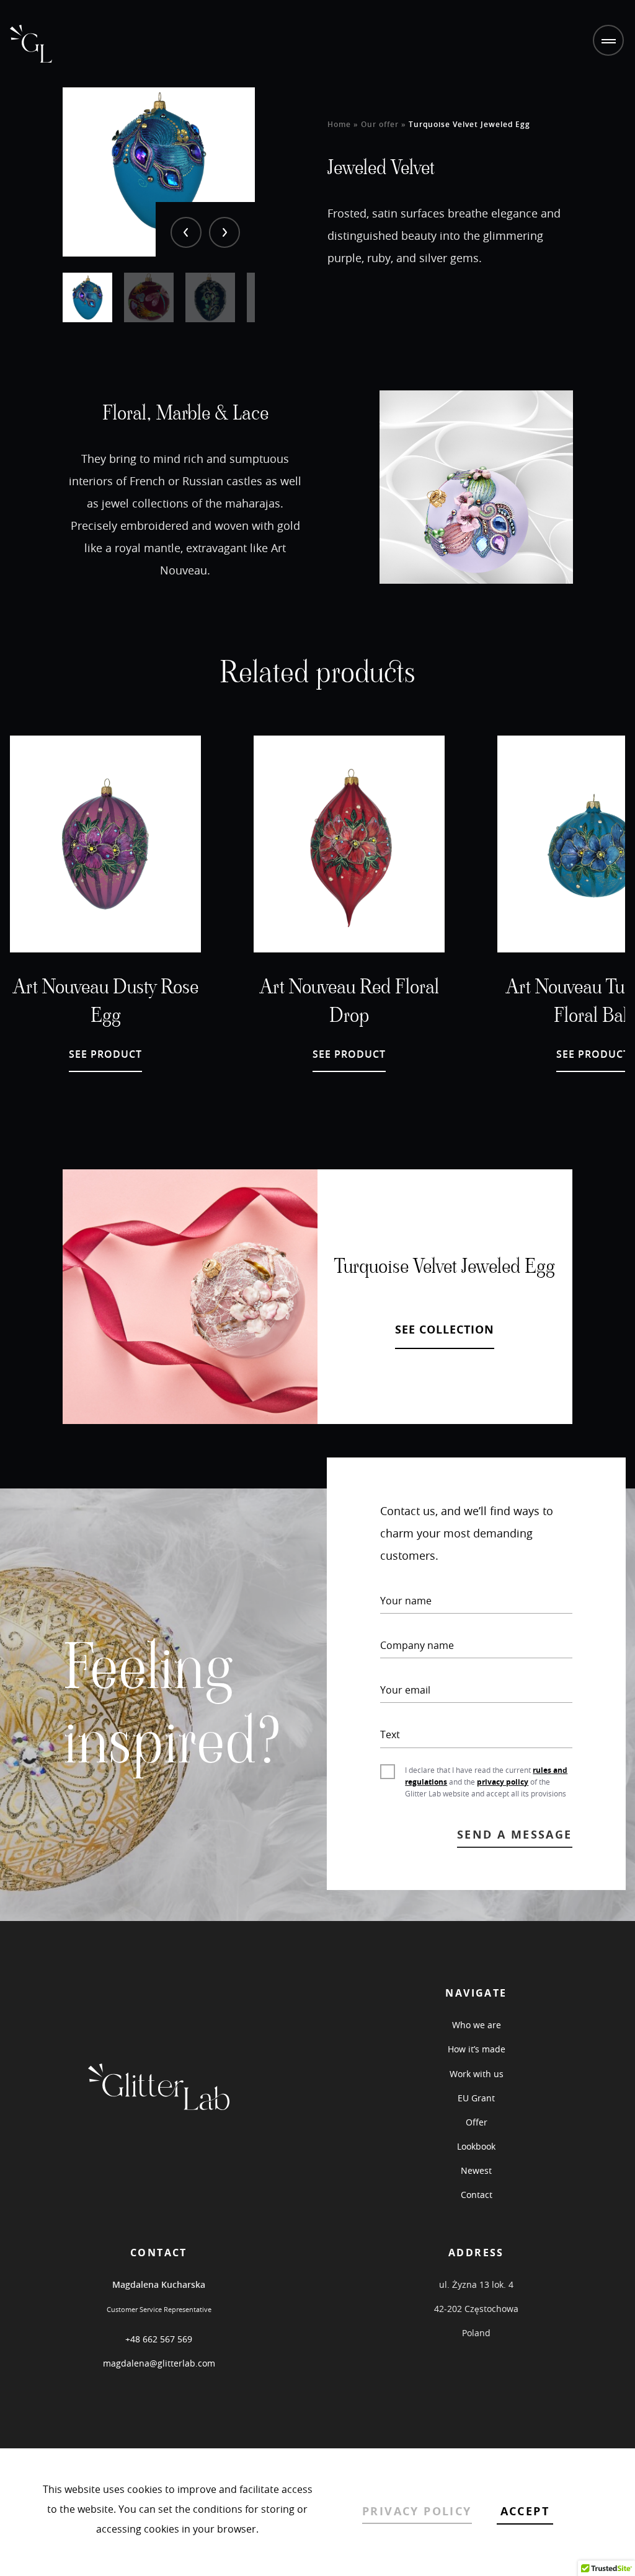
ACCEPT (525, 2511)
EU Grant (476, 2098)
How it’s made (477, 2049)
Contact (477, 2195)
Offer (477, 2122)
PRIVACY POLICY (417, 2511)
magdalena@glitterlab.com (159, 2363)
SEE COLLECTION (445, 1330)
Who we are (477, 2025)
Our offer (381, 124)
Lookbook (476, 2146)
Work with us (477, 2074)
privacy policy (503, 1782)
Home (339, 124)
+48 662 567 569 (159, 2339)
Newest (476, 2170)
